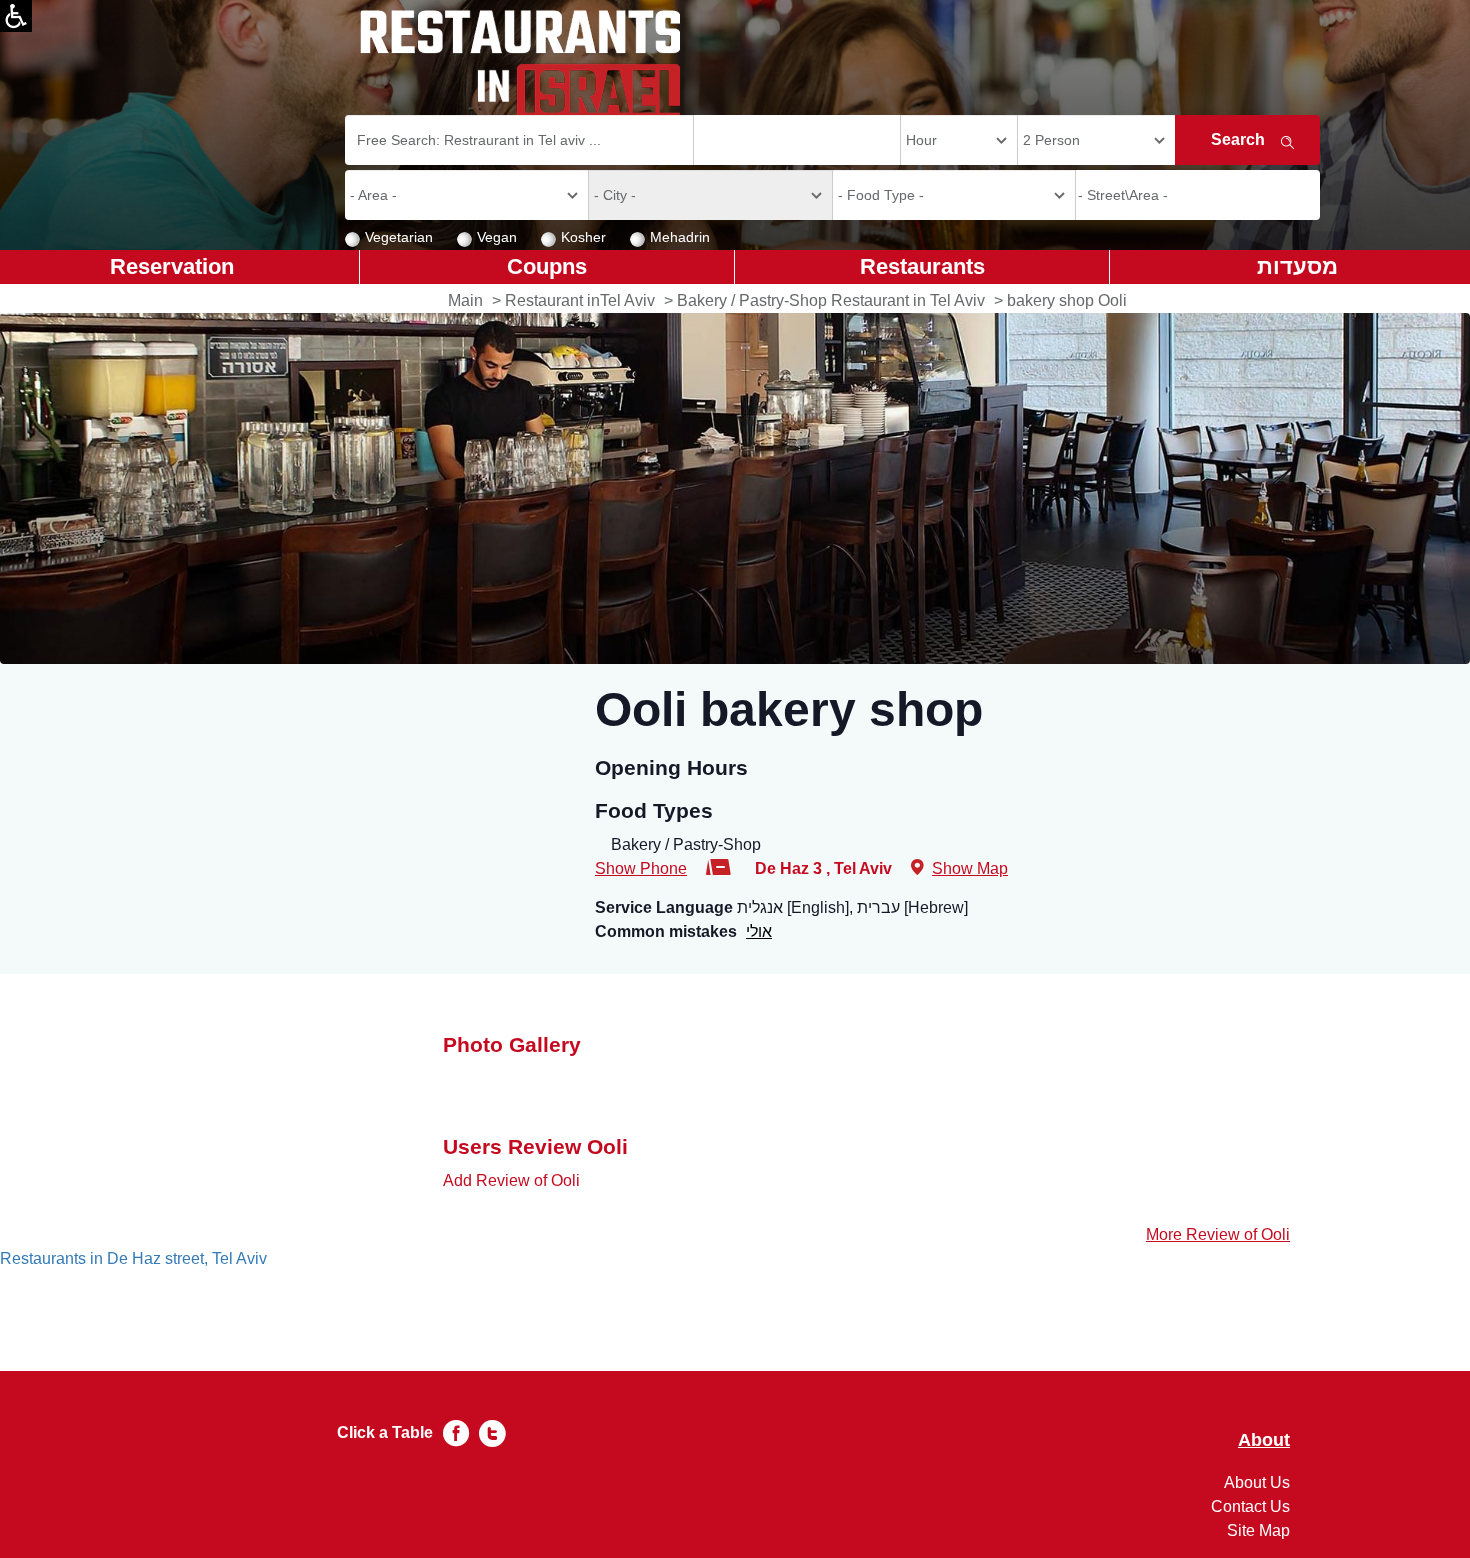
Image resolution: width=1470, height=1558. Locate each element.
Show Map (970, 868)
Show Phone (641, 868)
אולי (759, 931)
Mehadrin (680, 237)
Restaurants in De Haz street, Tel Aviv (133, 1258)
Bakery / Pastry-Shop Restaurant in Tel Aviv (831, 300)
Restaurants (922, 266)
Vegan (497, 237)
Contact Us (1250, 1506)
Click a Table (385, 1432)
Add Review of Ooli (511, 1180)
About (1264, 1440)
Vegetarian (399, 237)
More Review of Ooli (1218, 1234)
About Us (1257, 1482)
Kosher (583, 237)
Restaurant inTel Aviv (580, 300)
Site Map (1258, 1530)
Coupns (547, 266)
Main (465, 300)
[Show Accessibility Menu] (16, 16)
